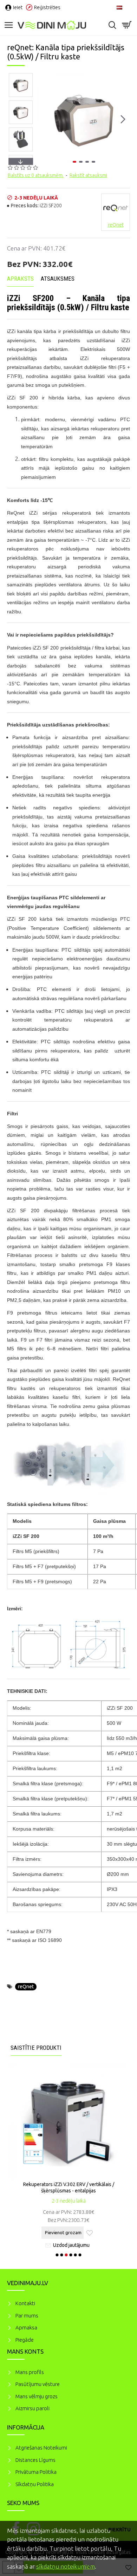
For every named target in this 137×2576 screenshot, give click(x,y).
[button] (45, 119)
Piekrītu (119, 2530)
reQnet (26, 1987)
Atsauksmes (58, 279)
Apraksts (20, 279)
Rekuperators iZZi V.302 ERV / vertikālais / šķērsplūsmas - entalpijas (69, 2187)
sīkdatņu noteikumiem (66, 2566)
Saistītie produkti (36, 2048)
